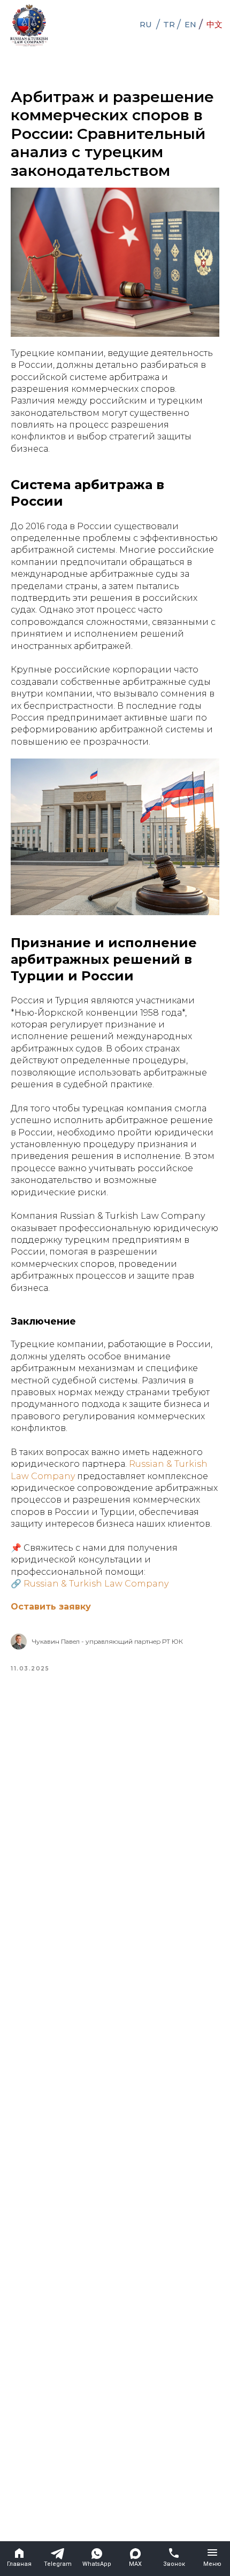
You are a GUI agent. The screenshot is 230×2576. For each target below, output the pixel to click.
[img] (29, 25)
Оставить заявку (51, 1607)
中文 (214, 25)
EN (190, 25)
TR (169, 25)
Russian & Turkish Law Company (96, 1584)
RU (146, 25)
